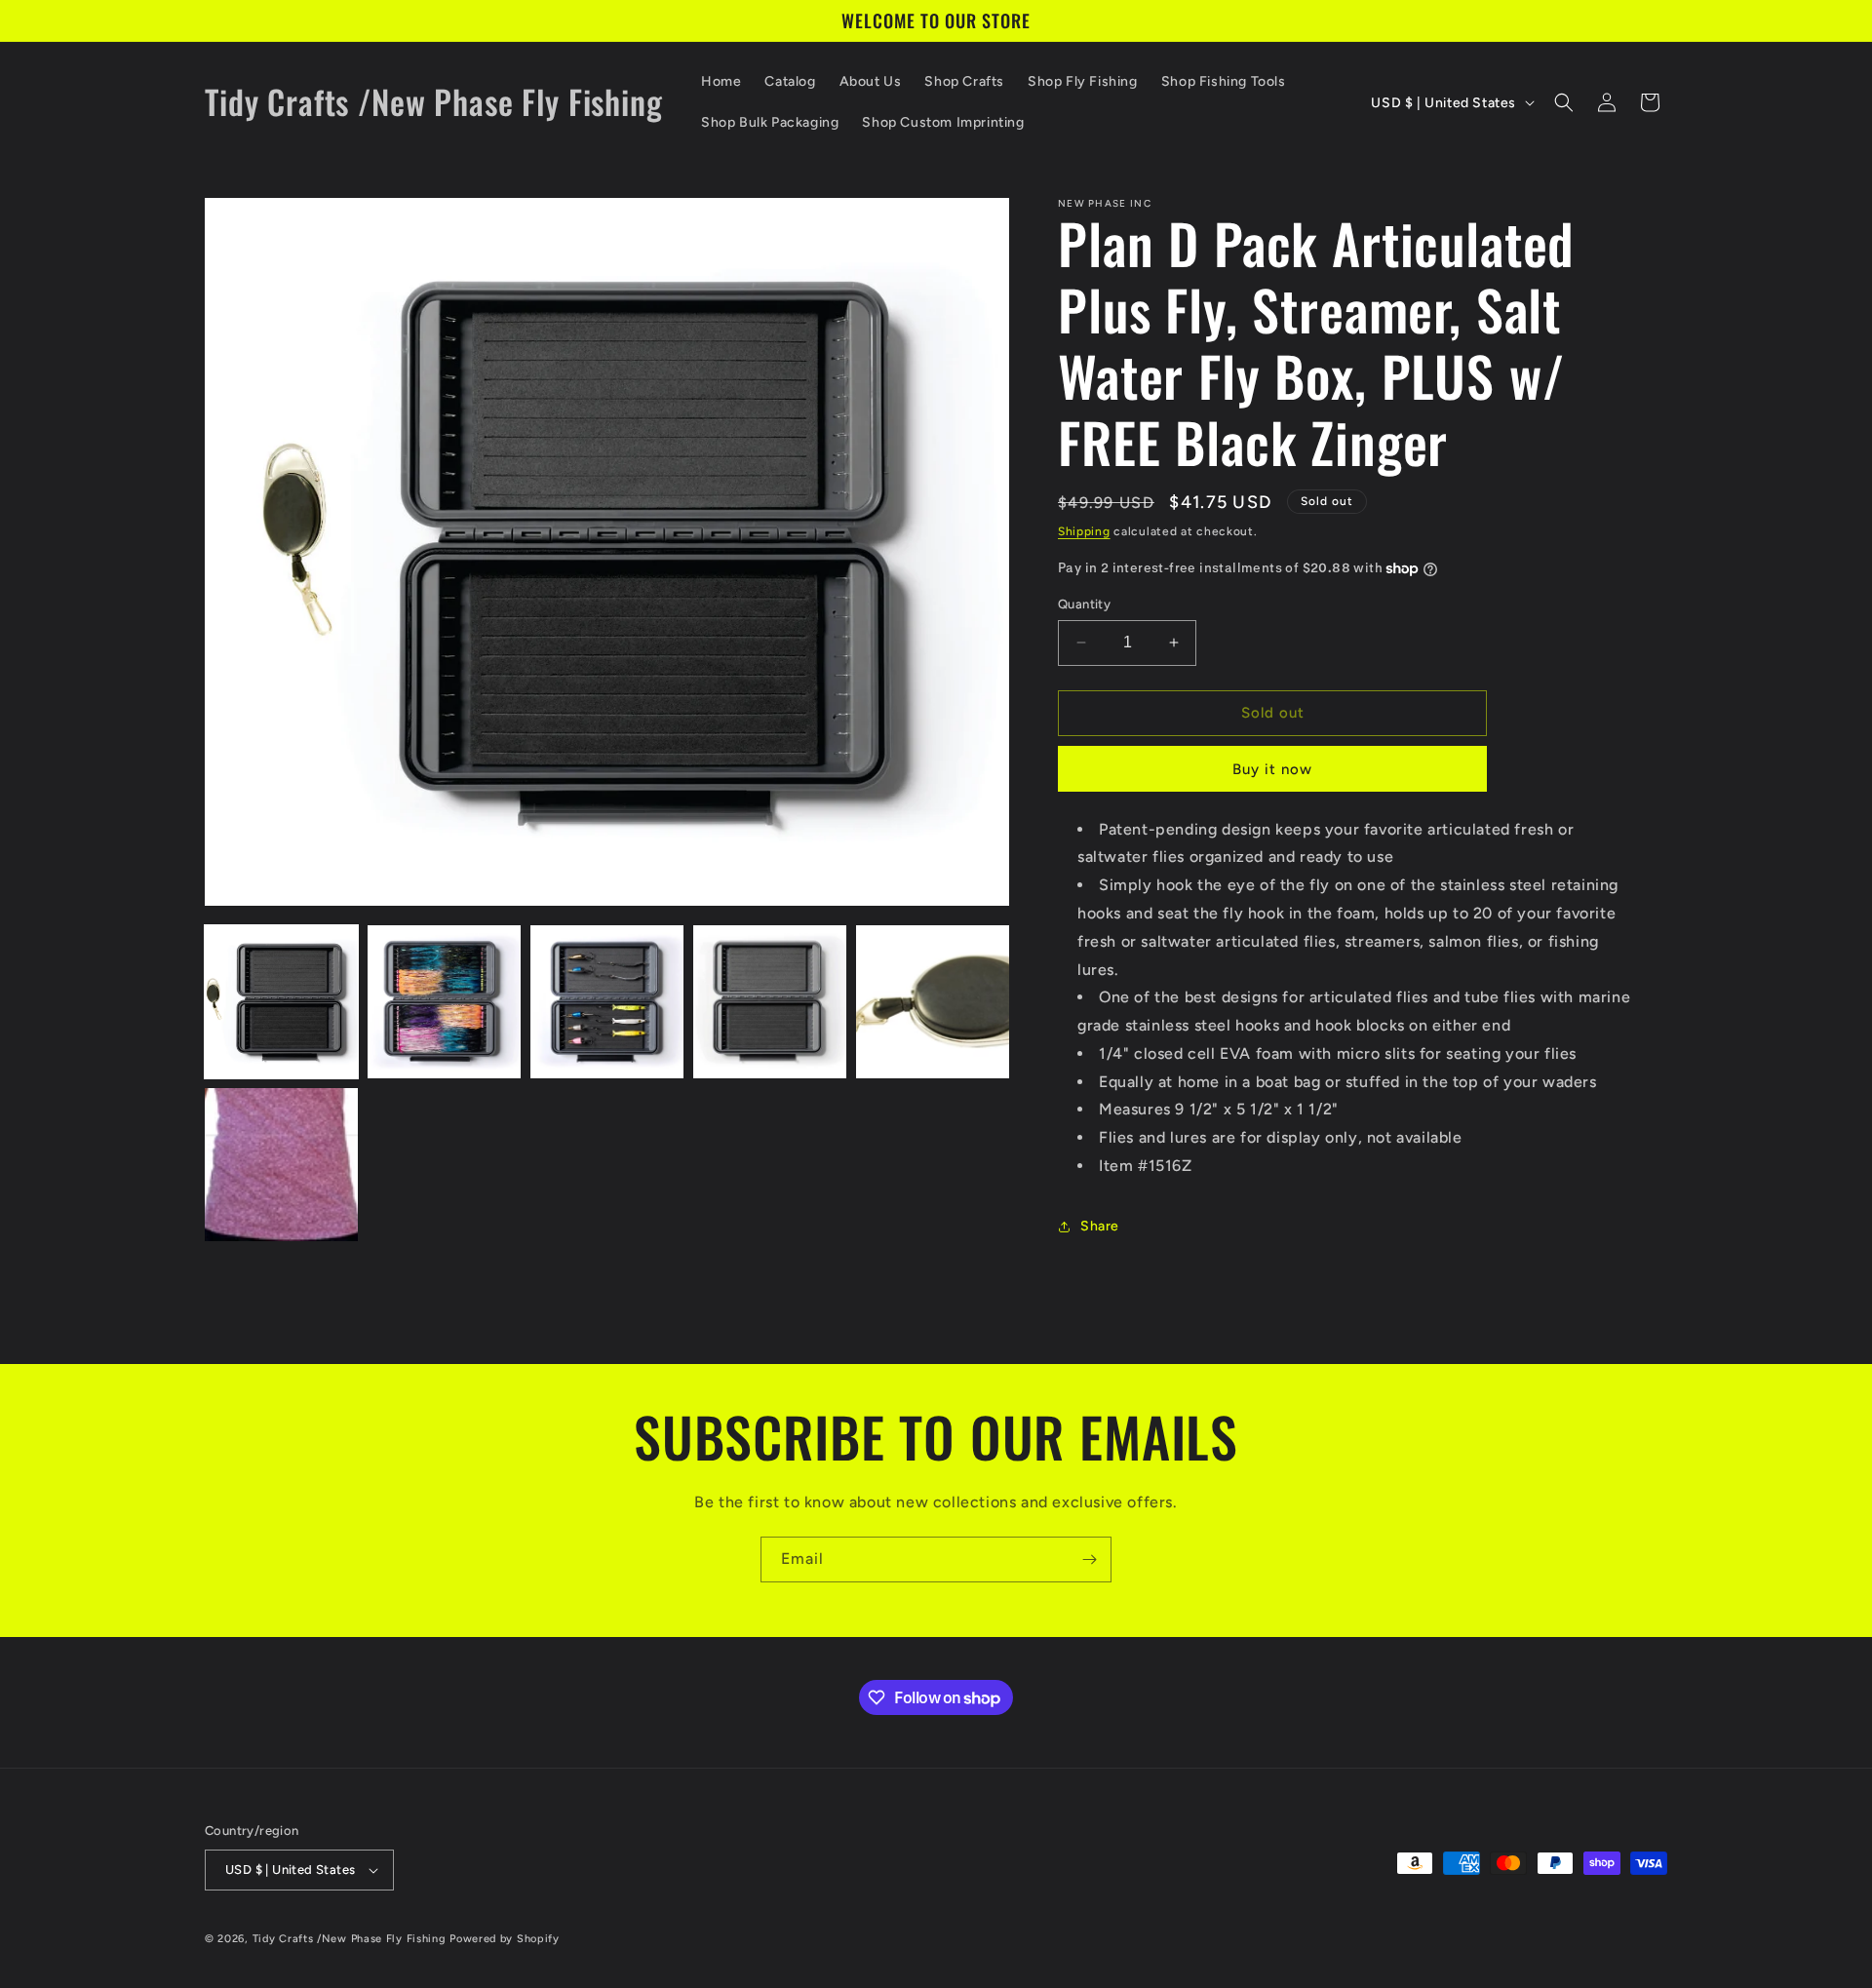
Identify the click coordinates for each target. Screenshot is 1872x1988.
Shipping (1084, 531)
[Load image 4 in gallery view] (770, 1002)
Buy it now (1272, 769)
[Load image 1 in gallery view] (281, 1002)
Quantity (1084, 604)
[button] (1564, 102)
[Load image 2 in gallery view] (444, 1002)
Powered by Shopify (505, 1939)
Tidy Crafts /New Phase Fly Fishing (350, 1939)
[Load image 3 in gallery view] (607, 1002)
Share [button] (1100, 1226)
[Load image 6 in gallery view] (281, 1165)
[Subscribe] (1089, 1559)
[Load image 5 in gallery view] (933, 1002)
